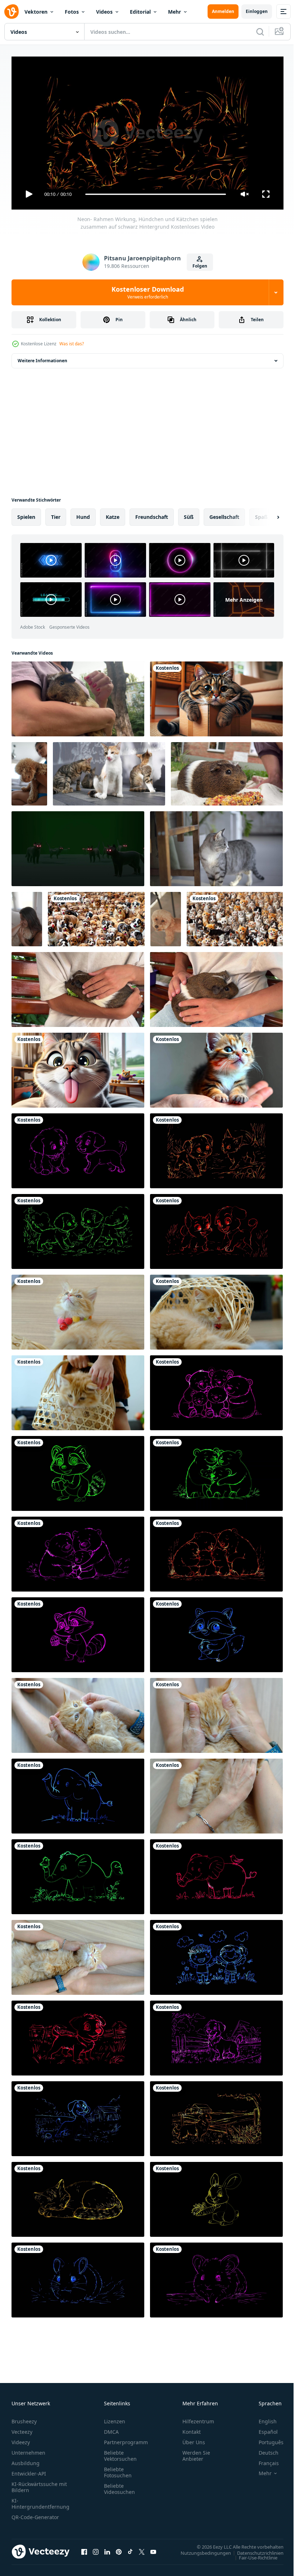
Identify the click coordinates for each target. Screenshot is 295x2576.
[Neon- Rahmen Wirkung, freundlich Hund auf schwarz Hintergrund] (78, 2035)
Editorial (140, 12)
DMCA (111, 2429)
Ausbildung (26, 2460)
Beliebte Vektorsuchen (120, 2452)
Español (263, 2429)
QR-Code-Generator (35, 2514)
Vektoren (36, 12)
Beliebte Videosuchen (119, 2486)
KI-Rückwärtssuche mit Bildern (39, 2484)
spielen (26, 514)
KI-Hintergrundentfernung (40, 2500)
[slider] (156, 194)
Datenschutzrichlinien (255, 2550)
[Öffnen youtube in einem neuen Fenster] (153, 2549)
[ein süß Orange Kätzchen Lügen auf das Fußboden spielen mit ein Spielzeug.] (78, 1309)
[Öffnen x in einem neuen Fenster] (142, 2549)
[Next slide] (267, 514)
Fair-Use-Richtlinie (253, 2554)
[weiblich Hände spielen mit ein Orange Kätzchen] (78, 1713)
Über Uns (194, 2439)
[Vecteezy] (12, 12)
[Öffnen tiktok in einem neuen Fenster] (130, 2549)
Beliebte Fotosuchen (118, 2469)
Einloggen (257, 11)
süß (189, 514)
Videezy (21, 2439)
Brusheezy (24, 2418)
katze (113, 514)
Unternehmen (28, 2449)
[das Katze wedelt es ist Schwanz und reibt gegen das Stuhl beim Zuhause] (216, 846)
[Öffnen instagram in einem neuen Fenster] (96, 2549)
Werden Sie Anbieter (196, 2452)
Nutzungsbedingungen (200, 2550)
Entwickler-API (29, 2470)
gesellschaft (224, 514)
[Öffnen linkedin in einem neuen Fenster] (107, 2549)
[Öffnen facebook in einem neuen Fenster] (84, 2549)
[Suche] (260, 32)
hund (83, 514)
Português (266, 2439)
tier (56, 514)
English (262, 2418)
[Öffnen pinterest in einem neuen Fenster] (119, 2549)
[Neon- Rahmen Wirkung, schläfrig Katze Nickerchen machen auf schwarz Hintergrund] (78, 2196)
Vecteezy (22, 2429)
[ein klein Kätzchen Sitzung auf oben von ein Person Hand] (216, 1067)
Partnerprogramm (126, 2439)
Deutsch (263, 2449)
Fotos (72, 12)
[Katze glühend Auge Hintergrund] (78, 846)
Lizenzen (115, 2418)
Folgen (200, 266)
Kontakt (192, 2429)
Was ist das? (72, 344)
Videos (104, 12)
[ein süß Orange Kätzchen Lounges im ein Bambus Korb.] (216, 1309)
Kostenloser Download (148, 292)
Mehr (174, 12)
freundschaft (152, 514)
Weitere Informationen (42, 358)
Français (263, 2460)
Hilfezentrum (198, 2418)
